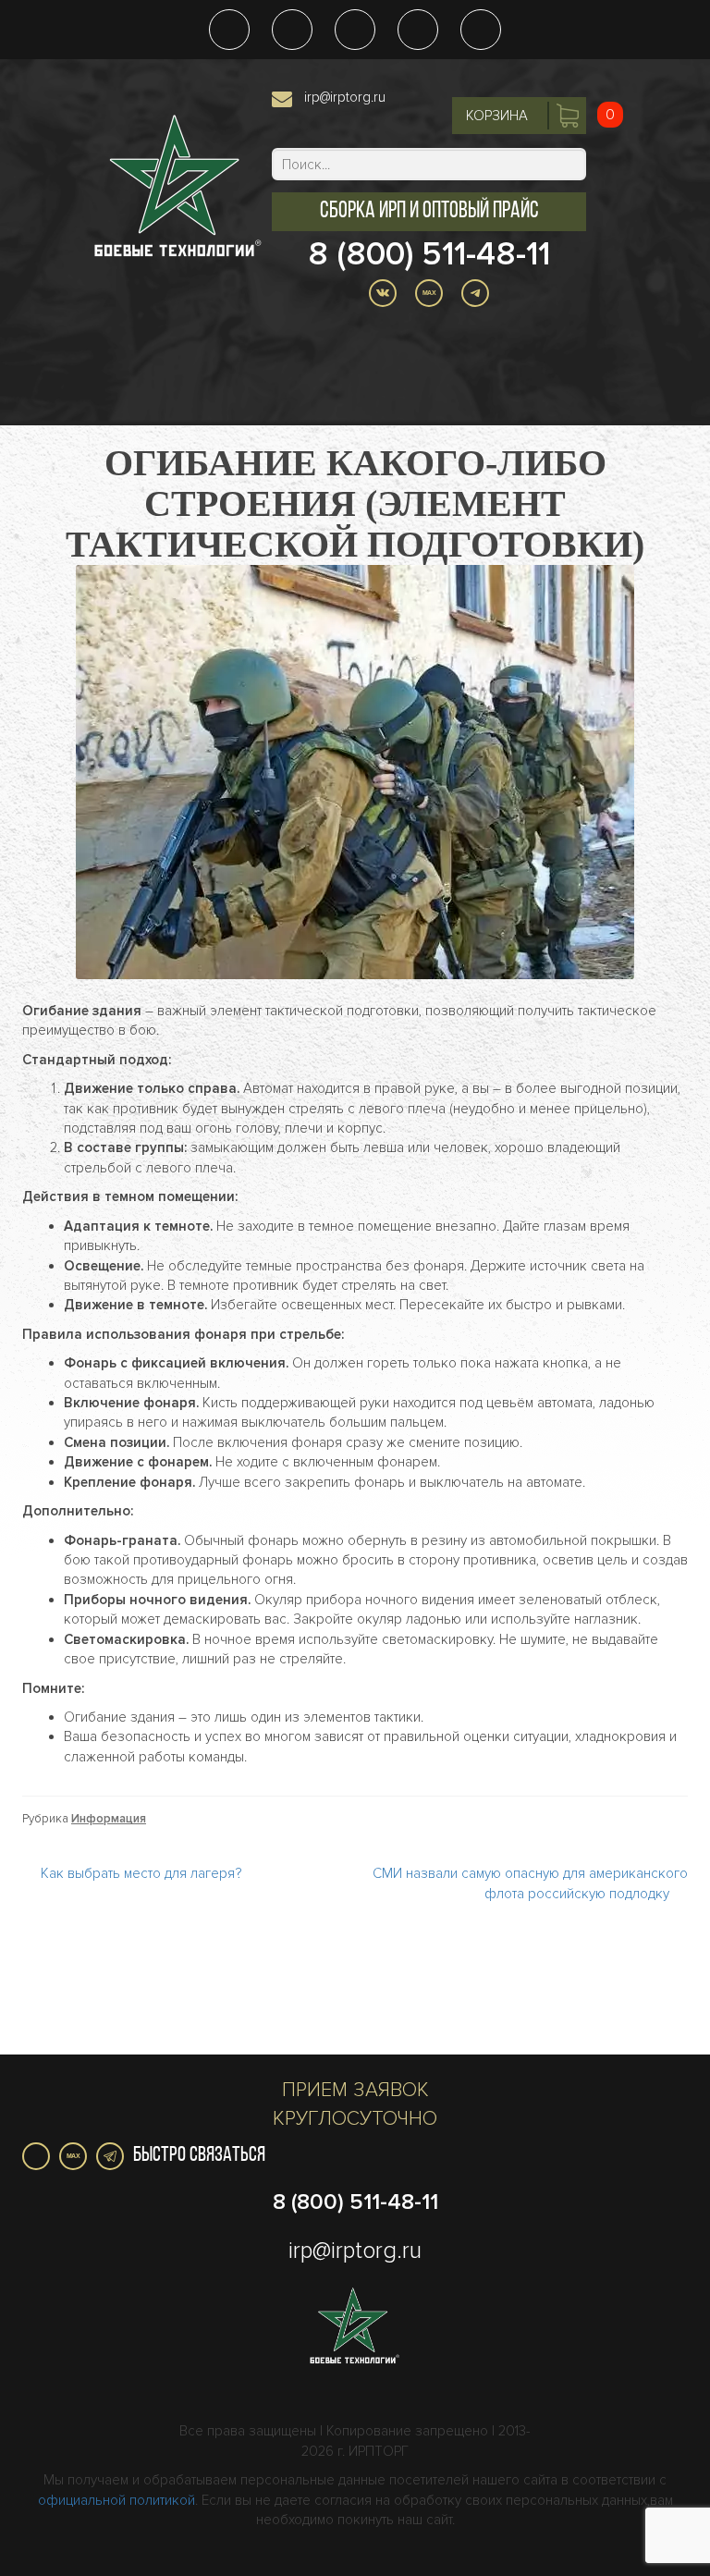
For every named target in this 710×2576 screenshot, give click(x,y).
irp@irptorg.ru (345, 97)
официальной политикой (116, 2500)
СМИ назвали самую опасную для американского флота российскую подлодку (530, 1883)
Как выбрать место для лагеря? (141, 1873)
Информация (109, 1819)
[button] (429, 212)
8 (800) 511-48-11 (429, 254)
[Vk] (36, 2156)
